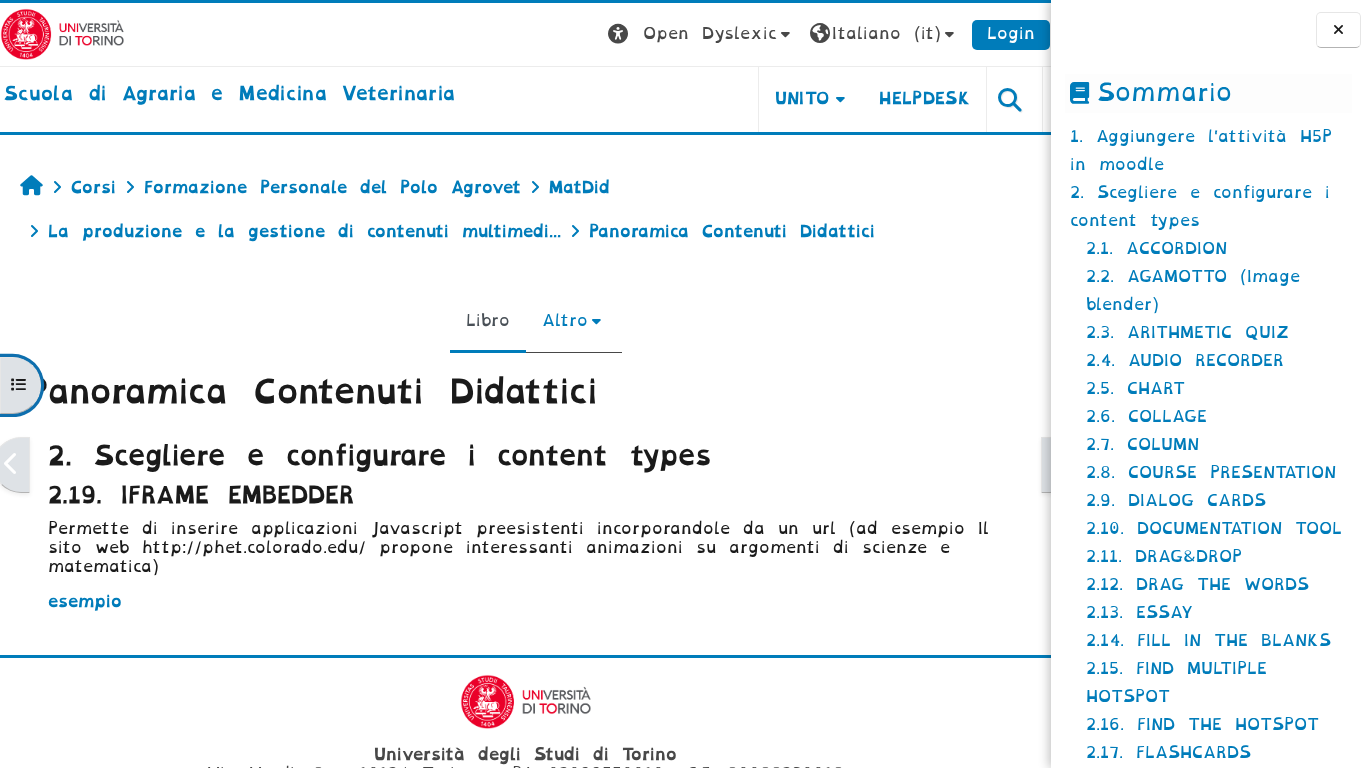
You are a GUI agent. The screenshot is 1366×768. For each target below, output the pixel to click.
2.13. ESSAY (1139, 612)
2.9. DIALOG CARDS (1176, 500)
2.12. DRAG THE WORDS (1197, 584)
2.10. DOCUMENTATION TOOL (1214, 528)
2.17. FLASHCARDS (1168, 752)
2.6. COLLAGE (1146, 416)
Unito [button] (802, 98)
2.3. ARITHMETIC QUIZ (1187, 332)
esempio (85, 601)
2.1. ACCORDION (1156, 248)
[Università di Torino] (62, 33)
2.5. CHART (1135, 388)
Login (1011, 33)
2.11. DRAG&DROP (1164, 556)
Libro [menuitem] (488, 320)
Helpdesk (924, 98)
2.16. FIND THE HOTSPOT (1202, 724)
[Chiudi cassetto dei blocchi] (1338, 30)
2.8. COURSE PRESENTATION (1211, 472)
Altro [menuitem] (565, 320)
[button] (701, 34)
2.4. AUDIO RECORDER (1185, 360)
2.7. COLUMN (1142, 444)
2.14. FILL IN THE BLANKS (1208, 640)
